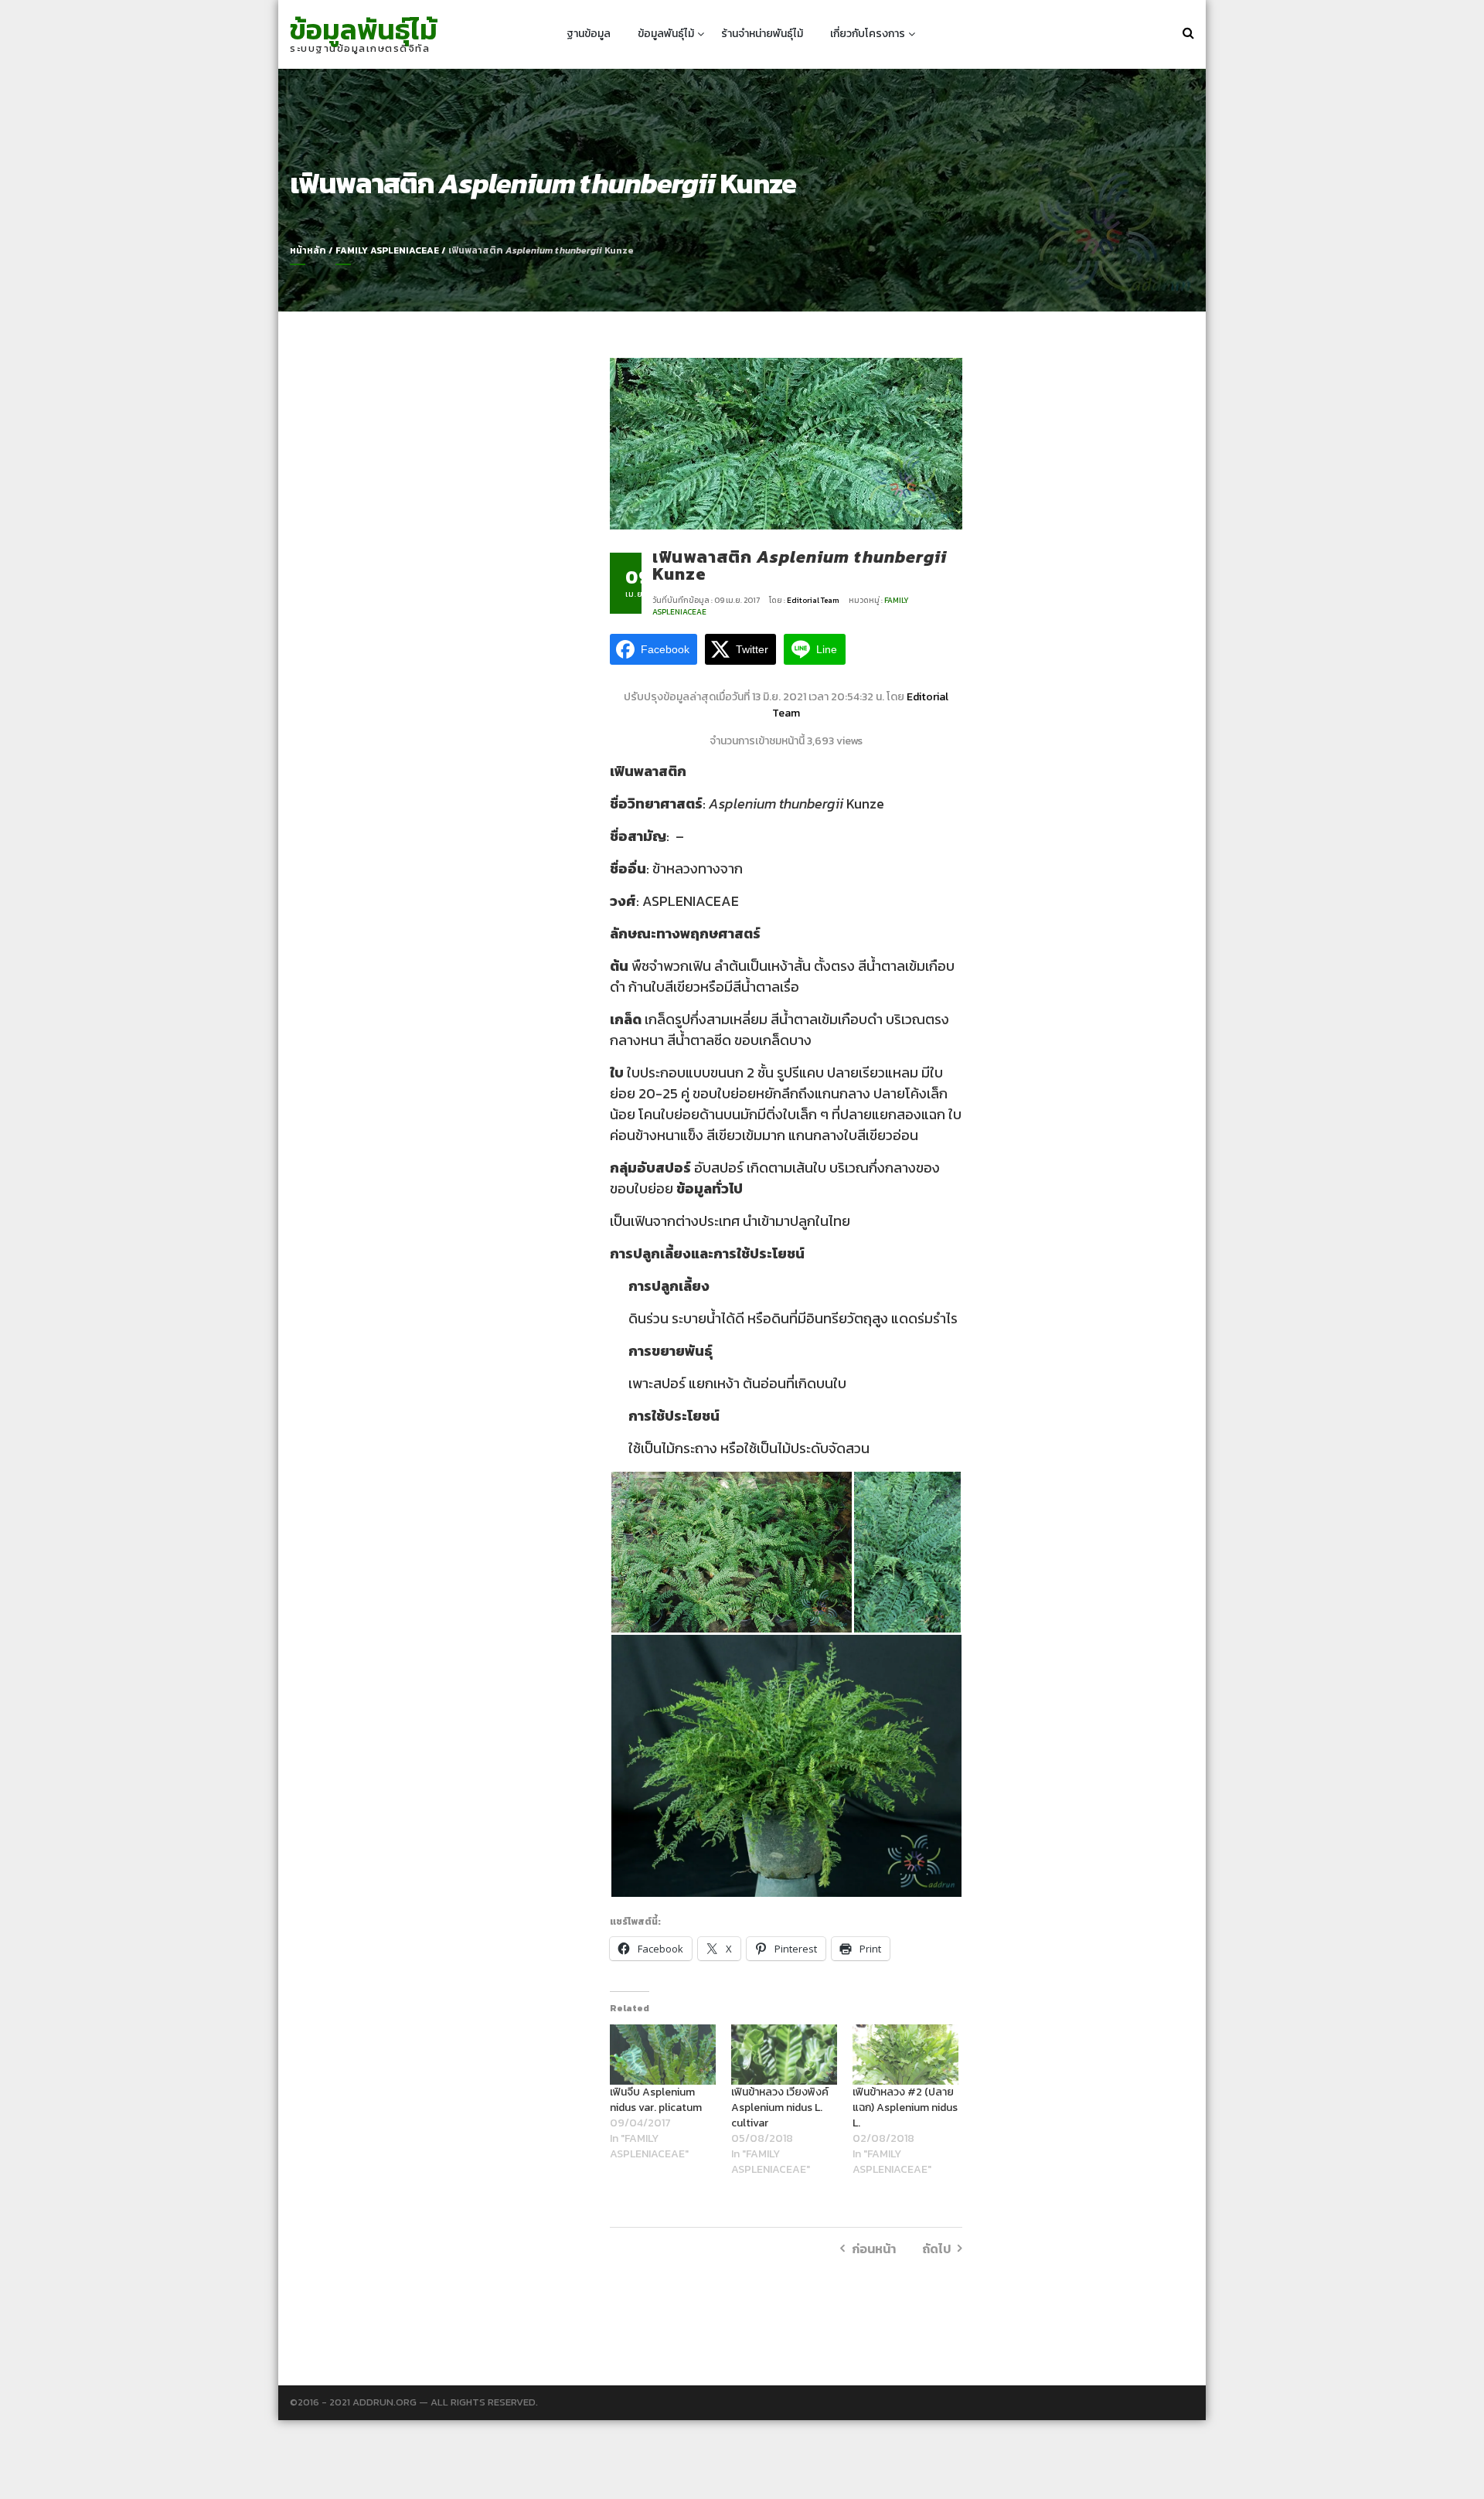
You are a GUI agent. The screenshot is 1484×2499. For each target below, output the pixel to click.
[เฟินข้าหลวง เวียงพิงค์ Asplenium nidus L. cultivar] (784, 2055)
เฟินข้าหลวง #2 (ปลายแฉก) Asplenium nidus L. (905, 2107)
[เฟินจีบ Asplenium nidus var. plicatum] (663, 2055)
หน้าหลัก (308, 250)
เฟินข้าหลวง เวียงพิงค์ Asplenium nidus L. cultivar (780, 2107)
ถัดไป (936, 2249)
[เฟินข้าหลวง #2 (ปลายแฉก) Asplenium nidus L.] (905, 2055)
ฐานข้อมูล (589, 34)
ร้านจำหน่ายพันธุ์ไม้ (762, 34)
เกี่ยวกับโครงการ (868, 34)
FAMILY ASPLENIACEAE (387, 250)
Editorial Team (814, 600)
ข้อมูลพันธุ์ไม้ (364, 29)
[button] (731, 1552)
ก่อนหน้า (874, 2249)
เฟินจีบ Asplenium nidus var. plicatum (656, 2100)
